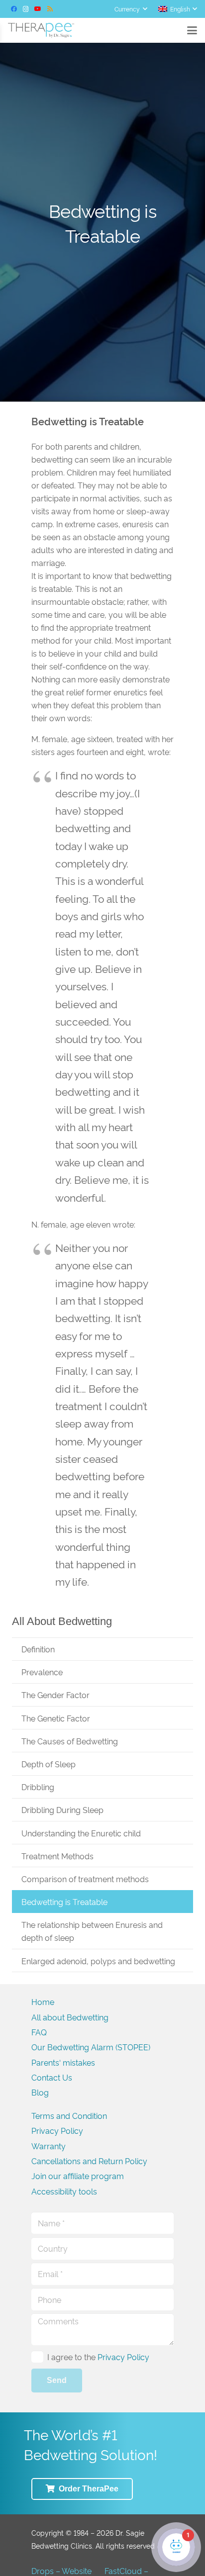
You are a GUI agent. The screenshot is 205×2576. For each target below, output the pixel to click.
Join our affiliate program (78, 2176)
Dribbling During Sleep (62, 1810)
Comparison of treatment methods (85, 1879)
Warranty (49, 2146)
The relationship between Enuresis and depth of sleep (92, 1931)
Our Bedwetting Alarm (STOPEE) (91, 2047)
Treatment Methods (57, 1856)
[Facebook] (14, 9)
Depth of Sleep (49, 1764)
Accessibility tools (64, 2191)
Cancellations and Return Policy (89, 2161)
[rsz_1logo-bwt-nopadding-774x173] (41, 30)
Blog (40, 2092)
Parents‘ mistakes (63, 2062)
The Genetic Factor (56, 1718)
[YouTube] (38, 9)
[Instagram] (26, 9)
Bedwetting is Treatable (64, 1902)
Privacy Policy (57, 2130)
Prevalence (42, 1672)
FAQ (39, 2032)
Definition (38, 1649)
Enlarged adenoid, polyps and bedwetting (98, 1961)
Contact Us (52, 2077)
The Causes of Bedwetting (70, 1741)
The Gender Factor (55, 1695)
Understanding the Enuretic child (81, 1833)
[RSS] (50, 9)
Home (43, 2002)
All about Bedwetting (70, 2017)
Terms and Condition (69, 2115)
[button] (131, 9)
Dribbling (38, 1787)
